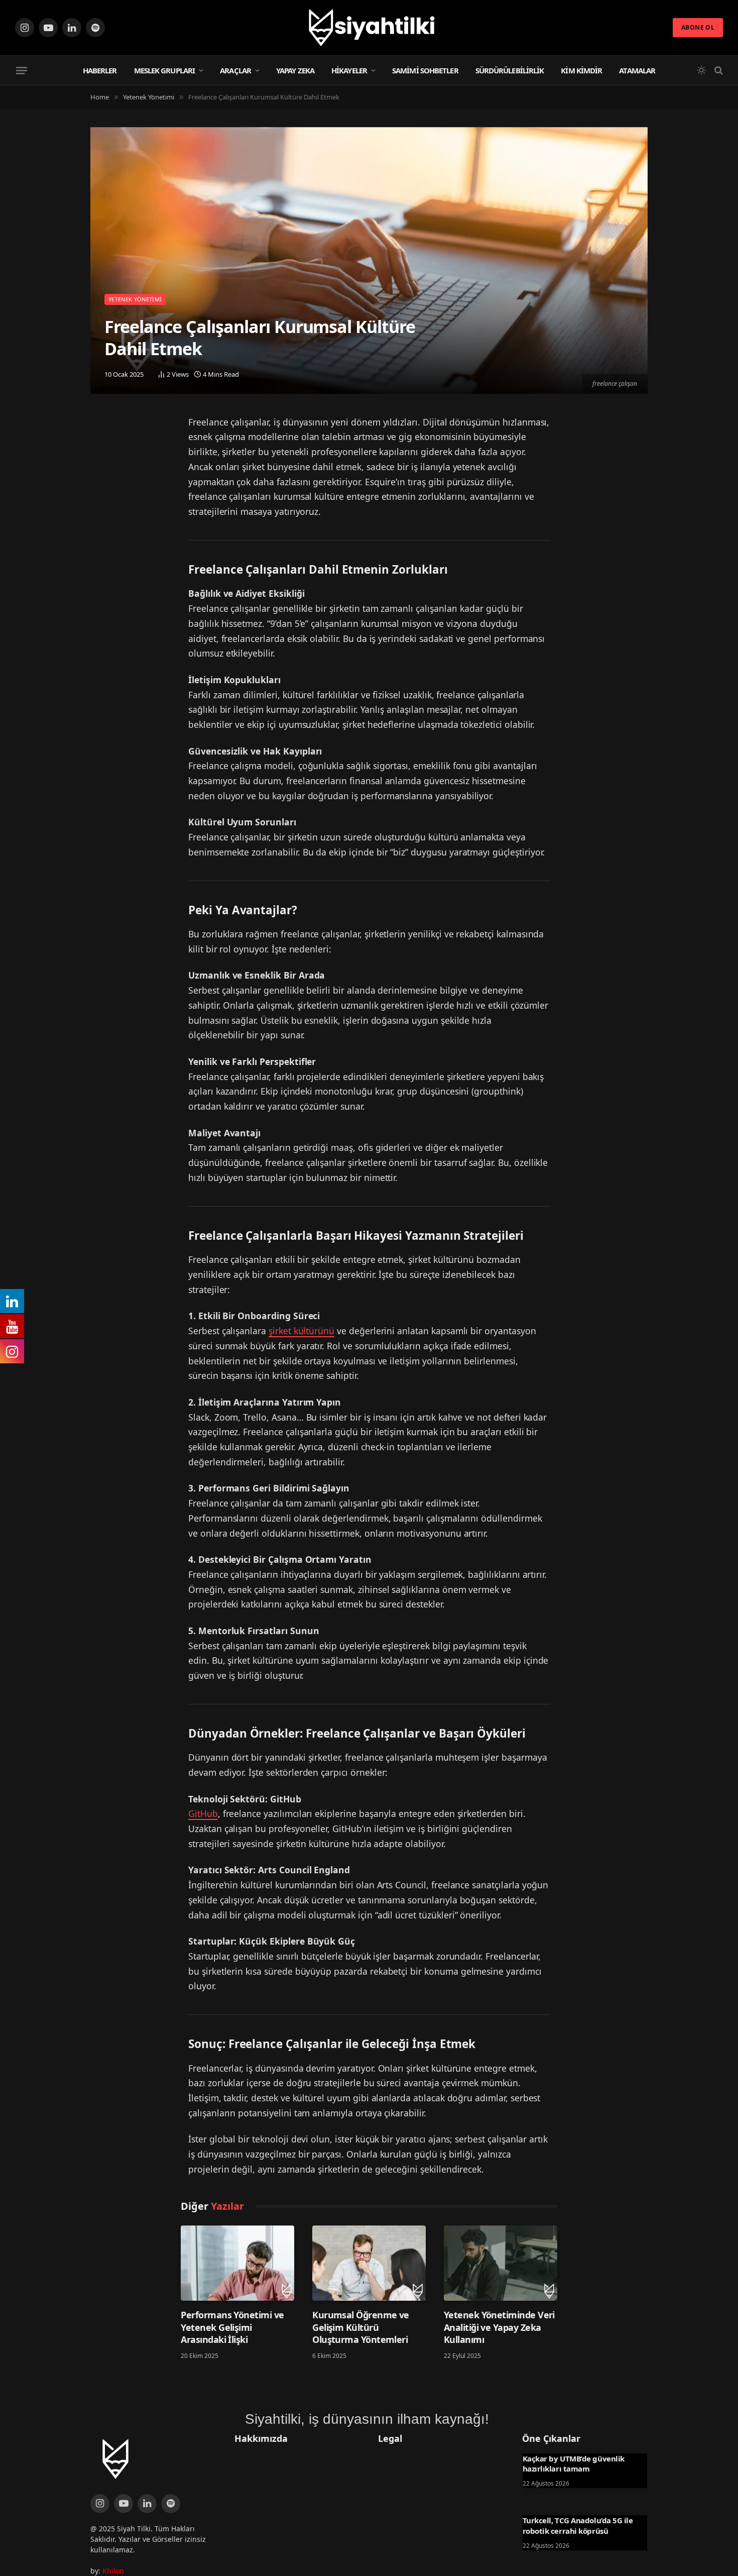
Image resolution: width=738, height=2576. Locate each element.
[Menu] (22, 70)
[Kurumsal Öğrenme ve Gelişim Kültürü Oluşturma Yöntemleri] (369, 2263)
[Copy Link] (100, 479)
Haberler (100, 70)
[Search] (718, 71)
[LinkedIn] (100, 453)
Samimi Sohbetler (425, 70)
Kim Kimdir (581, 70)
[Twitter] (100, 427)
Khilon (113, 2571)
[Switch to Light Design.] (701, 70)
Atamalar (637, 70)
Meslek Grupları (165, 70)
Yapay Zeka (295, 70)
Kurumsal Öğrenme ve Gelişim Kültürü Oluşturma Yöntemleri (361, 2327)
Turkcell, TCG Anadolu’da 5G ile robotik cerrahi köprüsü (578, 2525)
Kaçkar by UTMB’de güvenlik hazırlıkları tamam (574, 2463)
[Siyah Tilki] (369, 28)
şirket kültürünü (301, 1331)
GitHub (203, 1813)
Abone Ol (698, 27)
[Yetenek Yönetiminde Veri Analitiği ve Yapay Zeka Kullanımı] (501, 2263)
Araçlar (235, 70)
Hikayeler (349, 70)
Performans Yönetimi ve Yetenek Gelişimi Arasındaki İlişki (232, 2327)
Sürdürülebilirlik (510, 70)
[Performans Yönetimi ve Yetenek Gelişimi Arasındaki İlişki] (237, 2263)
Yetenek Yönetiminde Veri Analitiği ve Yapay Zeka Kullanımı (499, 2327)
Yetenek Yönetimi (135, 299)
